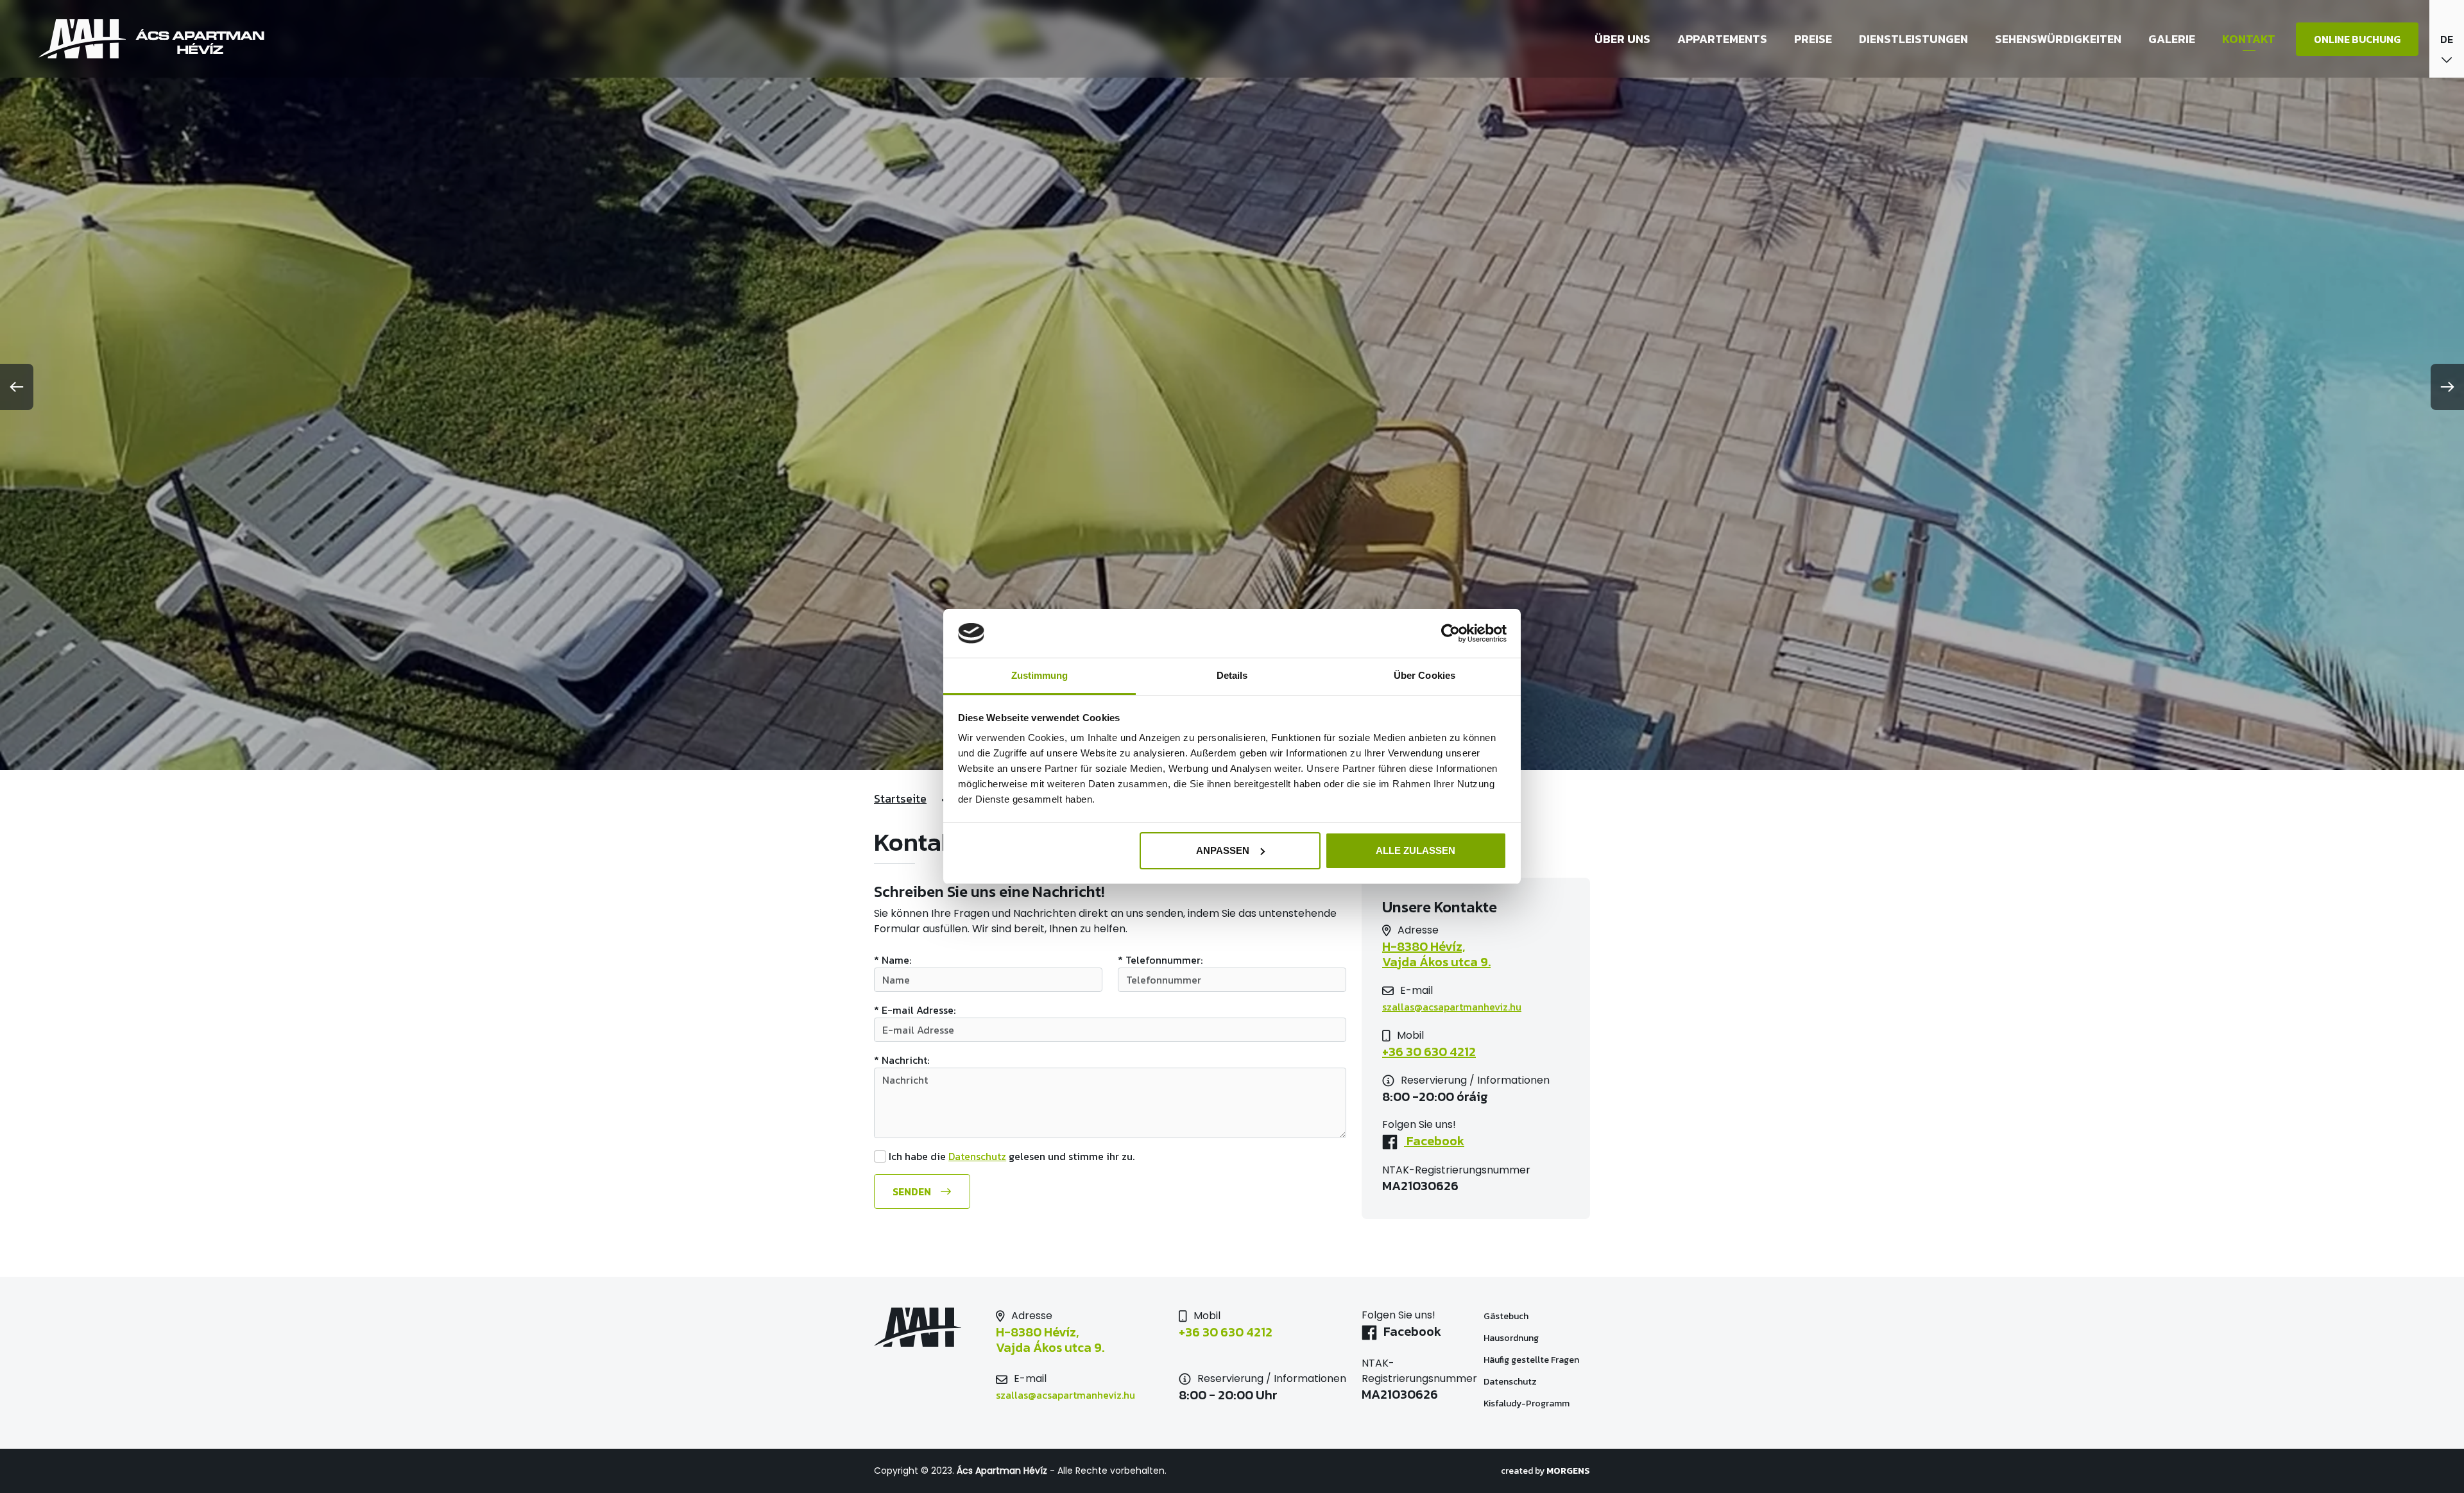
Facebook (1434, 1141)
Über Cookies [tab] (1425, 675)
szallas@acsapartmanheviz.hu (1452, 1007)
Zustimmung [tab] (1040, 675)
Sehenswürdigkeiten (2058, 39)
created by (1545, 1471)
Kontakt (2249, 39)
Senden (912, 1191)
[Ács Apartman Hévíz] (152, 39)
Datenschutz (977, 1156)
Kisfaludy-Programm (1527, 1403)
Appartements (1722, 39)
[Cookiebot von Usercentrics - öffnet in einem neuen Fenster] (1450, 633)
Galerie (2172, 39)
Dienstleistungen (1913, 39)
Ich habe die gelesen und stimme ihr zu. (1012, 1156)
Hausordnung (1511, 1338)
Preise (1813, 39)
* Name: (893, 960)
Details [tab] (1232, 675)
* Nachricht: (902, 1060)
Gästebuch (1506, 1316)
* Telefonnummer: (1160, 960)
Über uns (1622, 39)
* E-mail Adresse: (915, 1010)
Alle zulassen (1416, 850)
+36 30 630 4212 (1429, 1052)
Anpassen (1223, 850)
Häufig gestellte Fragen (1531, 1360)
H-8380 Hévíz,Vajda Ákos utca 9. (1436, 954)
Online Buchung (2357, 39)
